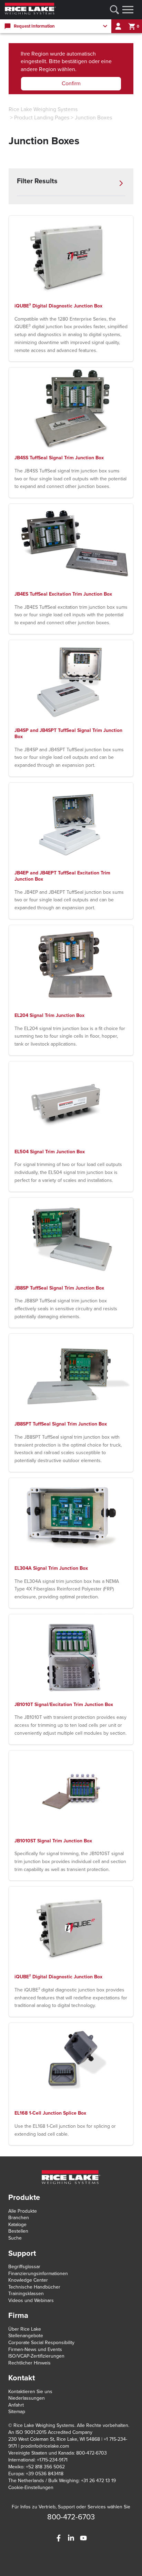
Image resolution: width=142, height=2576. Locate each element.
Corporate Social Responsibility (41, 2343)
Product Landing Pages (42, 118)
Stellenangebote (26, 2336)
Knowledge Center (28, 2280)
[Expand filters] (121, 183)
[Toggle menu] (128, 10)
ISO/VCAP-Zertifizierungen (36, 2356)
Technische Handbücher (34, 2287)
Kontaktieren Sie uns (30, 2392)
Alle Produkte (23, 2211)
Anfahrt (16, 2405)
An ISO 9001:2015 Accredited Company (50, 2432)
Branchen (19, 2218)
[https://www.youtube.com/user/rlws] (83, 2538)
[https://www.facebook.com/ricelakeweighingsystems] (59, 2538)
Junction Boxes (93, 118)
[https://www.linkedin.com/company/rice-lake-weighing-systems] (71, 2538)
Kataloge (17, 2225)
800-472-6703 (71, 2517)
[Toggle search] (114, 10)
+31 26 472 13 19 (98, 2481)
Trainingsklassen (26, 2294)
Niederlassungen (27, 2398)
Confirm (71, 84)
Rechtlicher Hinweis (29, 2363)
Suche (15, 2238)
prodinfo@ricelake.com (45, 2446)
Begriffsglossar (24, 2267)
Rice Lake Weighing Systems (43, 109)
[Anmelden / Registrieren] (118, 26)
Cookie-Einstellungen (31, 2487)
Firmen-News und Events (35, 2349)
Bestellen (18, 2231)
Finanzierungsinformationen (38, 2274)
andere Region (38, 69)
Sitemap (17, 2412)
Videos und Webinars (31, 2300)
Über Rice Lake (25, 2329)
